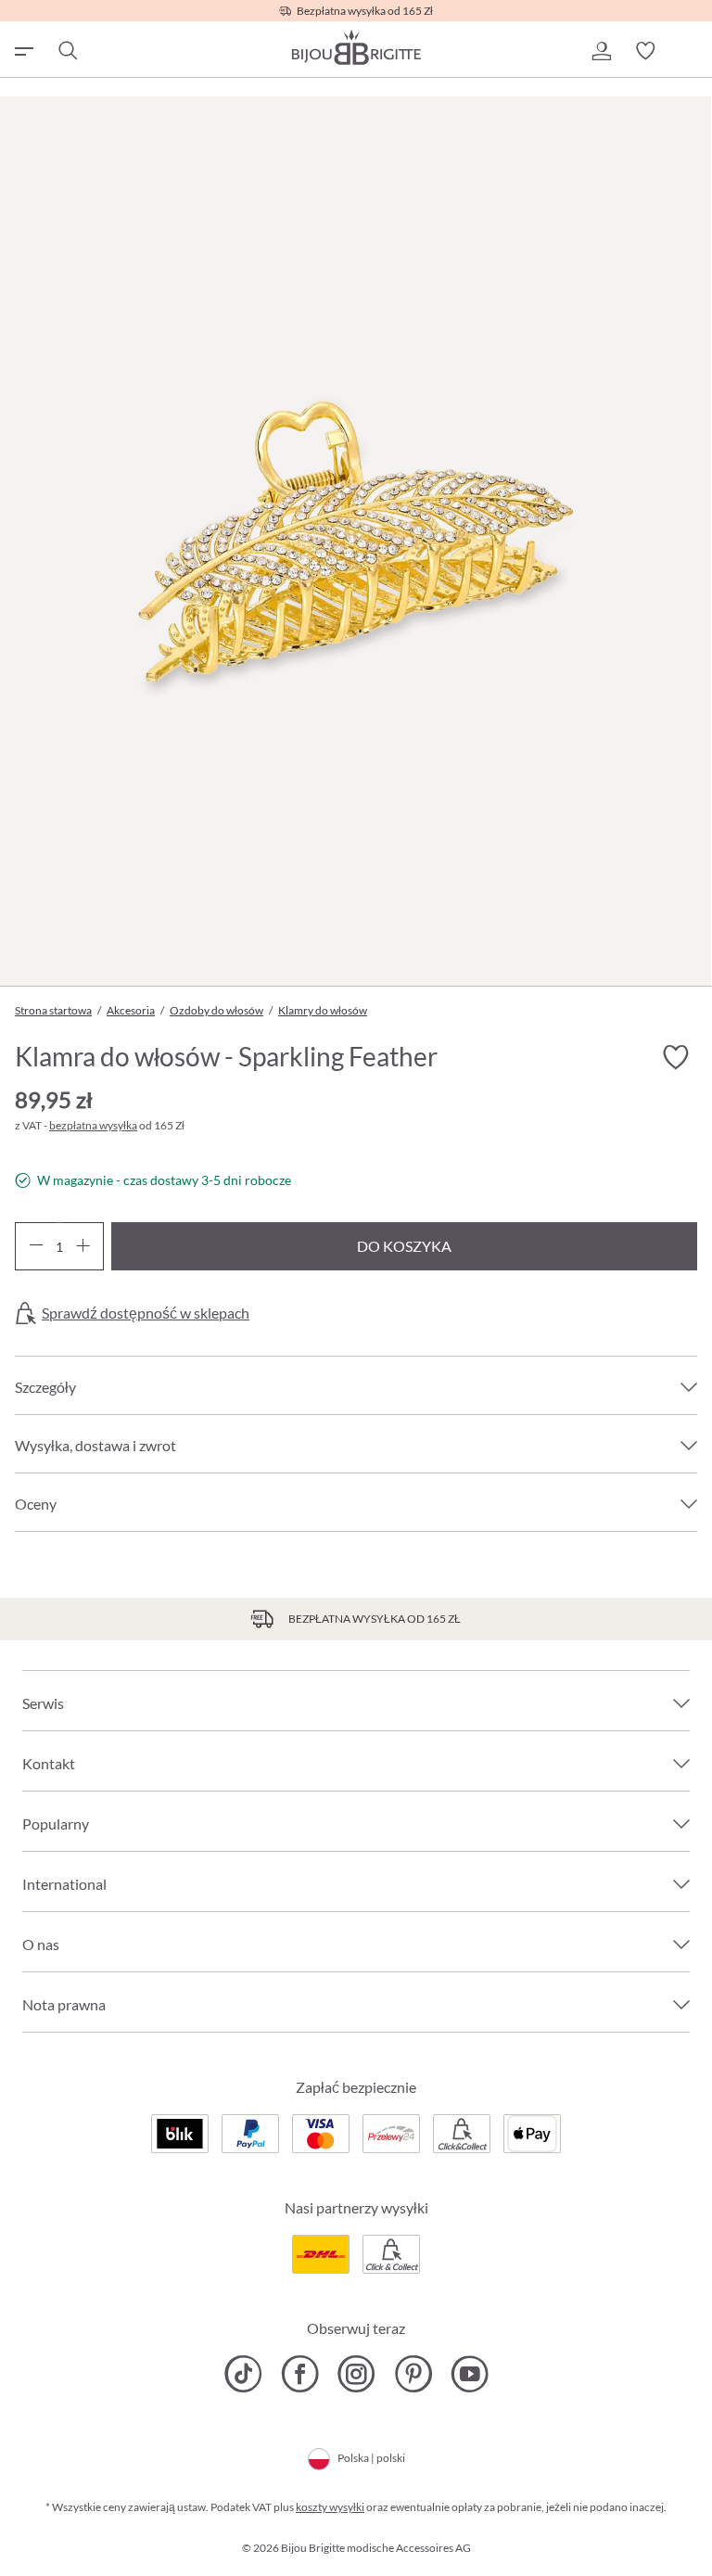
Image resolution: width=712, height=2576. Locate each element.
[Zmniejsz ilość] (36, 1246)
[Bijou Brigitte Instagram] (356, 2374)
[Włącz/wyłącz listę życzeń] (675, 1057)
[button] (601, 51)
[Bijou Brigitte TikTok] (243, 2374)
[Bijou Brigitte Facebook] (300, 2374)
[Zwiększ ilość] (83, 1246)
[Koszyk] (690, 51)
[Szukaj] (67, 51)
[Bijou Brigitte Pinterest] (413, 2374)
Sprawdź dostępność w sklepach (146, 1313)
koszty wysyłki (330, 2507)
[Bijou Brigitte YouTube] (470, 2374)
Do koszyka (404, 1246)
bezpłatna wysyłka (93, 1125)
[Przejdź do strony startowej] (356, 47)
